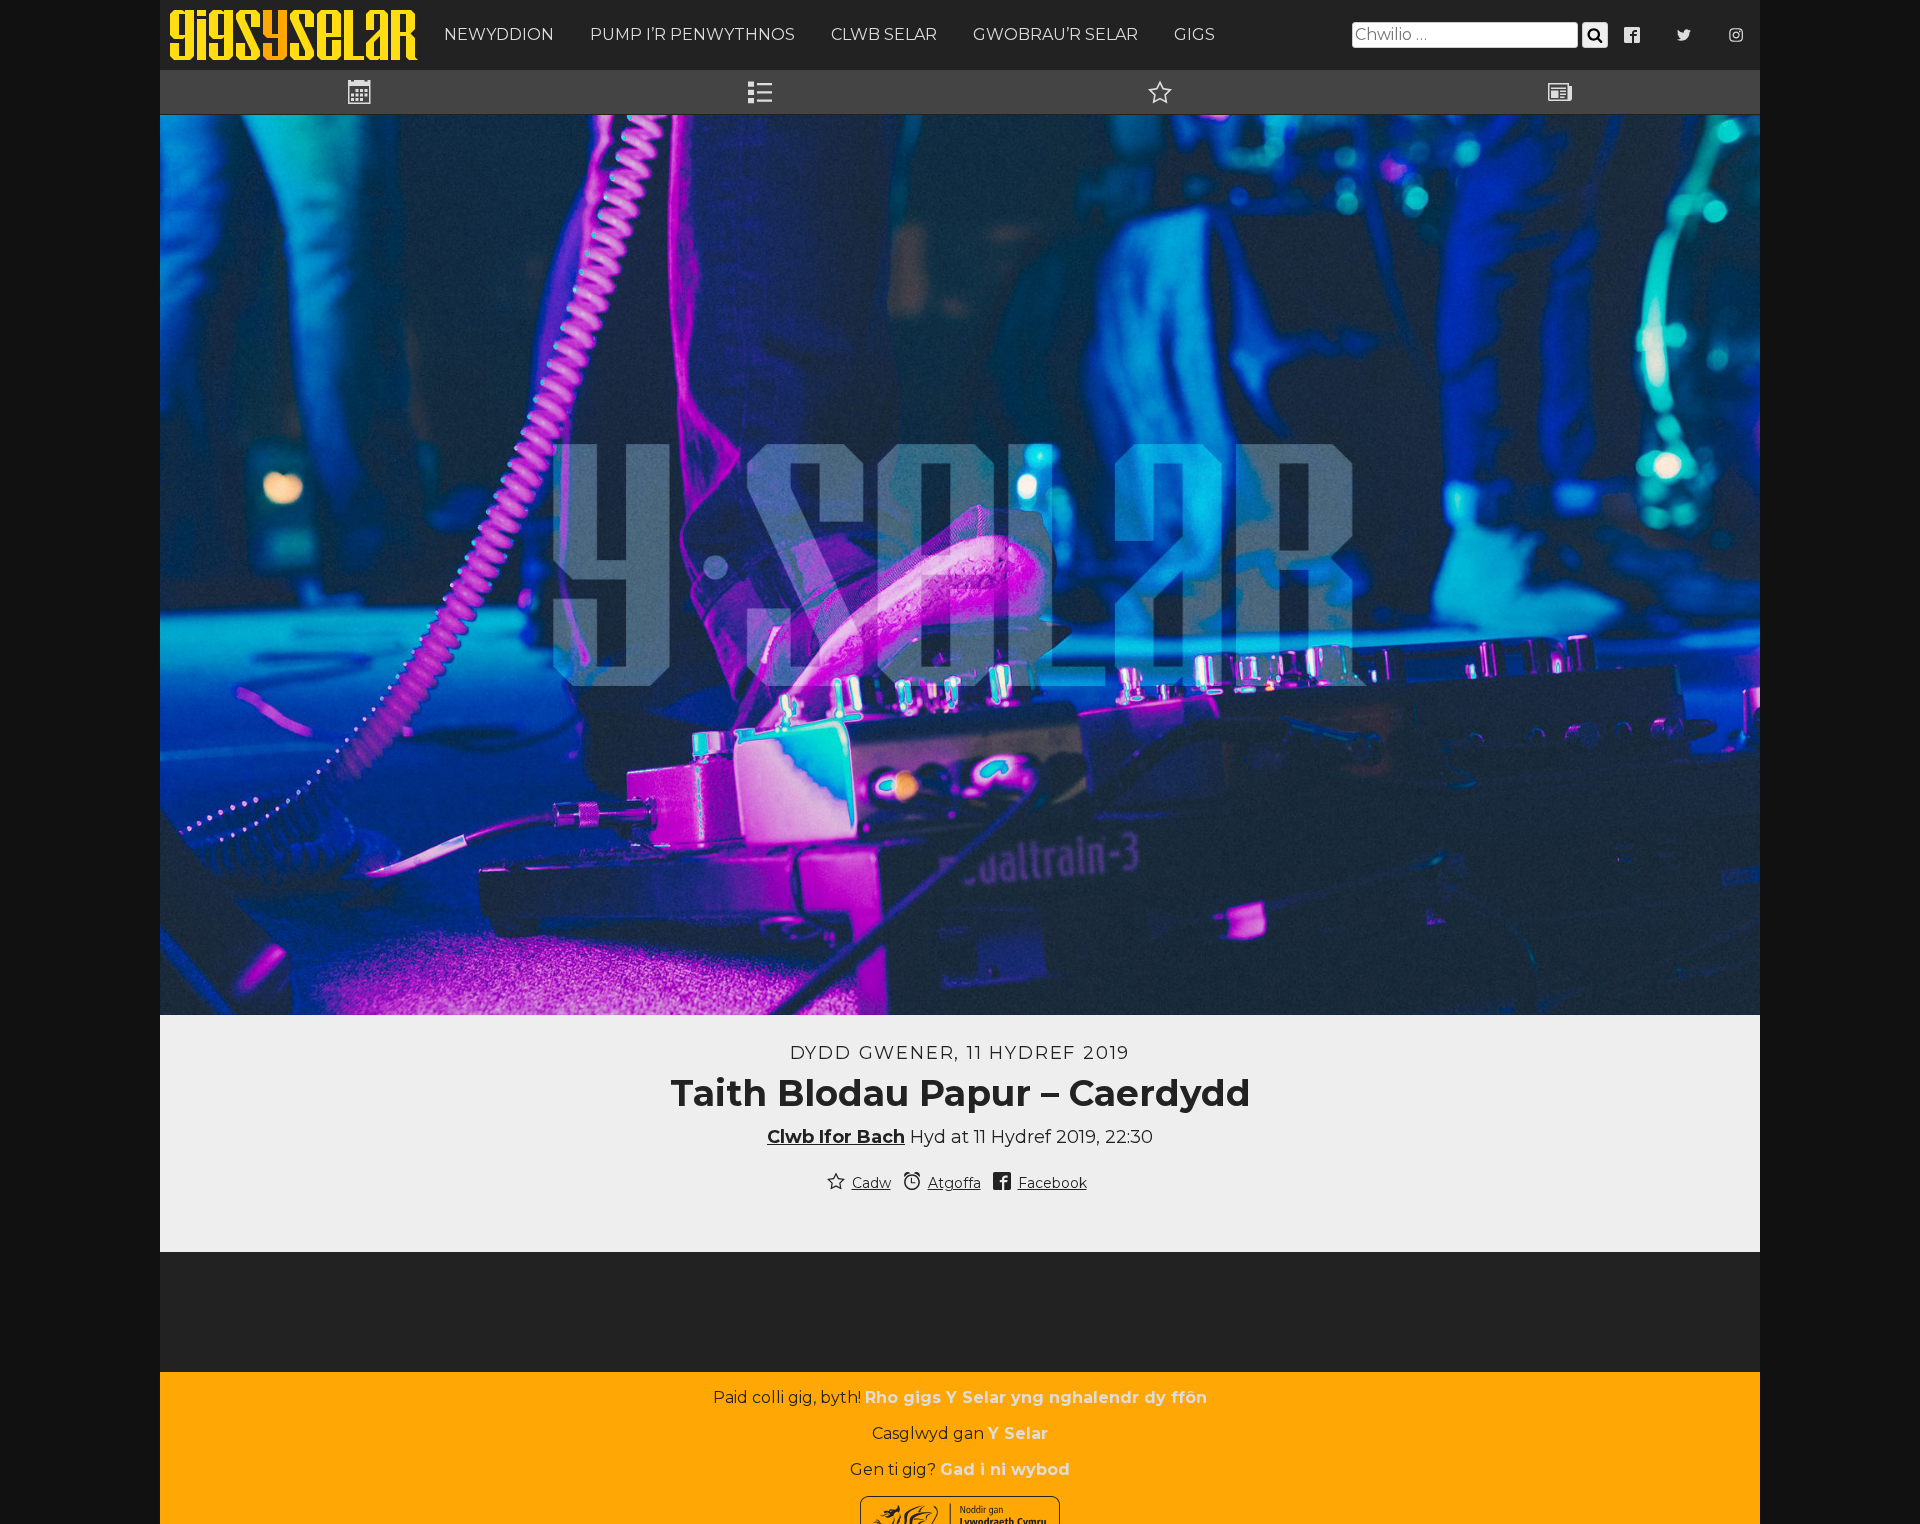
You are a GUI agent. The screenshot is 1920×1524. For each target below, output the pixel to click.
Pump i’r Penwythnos (692, 34)
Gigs (1194, 34)
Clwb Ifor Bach (836, 1137)
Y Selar (1018, 1433)
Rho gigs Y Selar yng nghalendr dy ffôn (1036, 1397)
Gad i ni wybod (1005, 1469)
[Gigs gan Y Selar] (294, 35)
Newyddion (499, 34)
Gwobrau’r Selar (1055, 34)
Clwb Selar (884, 34)
